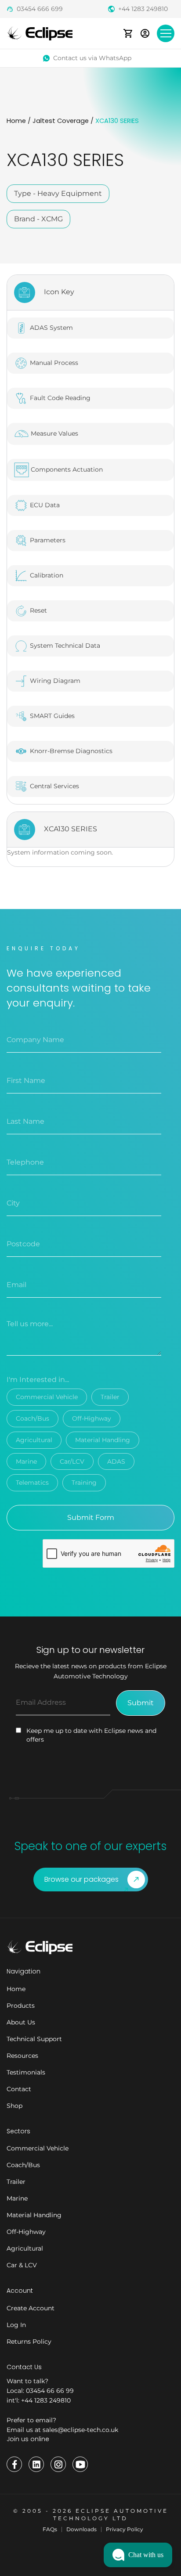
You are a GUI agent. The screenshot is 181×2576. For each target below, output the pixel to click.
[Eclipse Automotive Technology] (40, 33)
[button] (138, 2555)
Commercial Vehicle (47, 1397)
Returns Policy (29, 2341)
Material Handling (103, 1440)
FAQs (50, 2529)
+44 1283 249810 (143, 9)
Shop (14, 2106)
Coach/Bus (33, 1418)
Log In (16, 2325)
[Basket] (128, 33)
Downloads (81, 2529)
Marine (26, 1461)
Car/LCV (72, 1461)
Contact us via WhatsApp (92, 58)
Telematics (32, 1483)
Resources (22, 2056)
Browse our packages (81, 1879)
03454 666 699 (40, 9)
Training (84, 1483)
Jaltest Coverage (61, 121)
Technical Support (34, 2039)
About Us (21, 2022)
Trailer (110, 1397)
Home (16, 121)
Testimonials (26, 2072)
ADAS (116, 1461)
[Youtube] (80, 2464)
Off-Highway (92, 1418)
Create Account (31, 2308)
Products (21, 2006)
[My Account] (145, 33)
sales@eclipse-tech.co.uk (80, 2430)
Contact (19, 2089)
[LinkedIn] (36, 2464)
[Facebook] (14, 2464)
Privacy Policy (125, 2529)
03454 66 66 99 (50, 2391)
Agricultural (34, 1440)
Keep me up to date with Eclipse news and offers (91, 1735)
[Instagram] (58, 2464)
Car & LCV (22, 2265)
